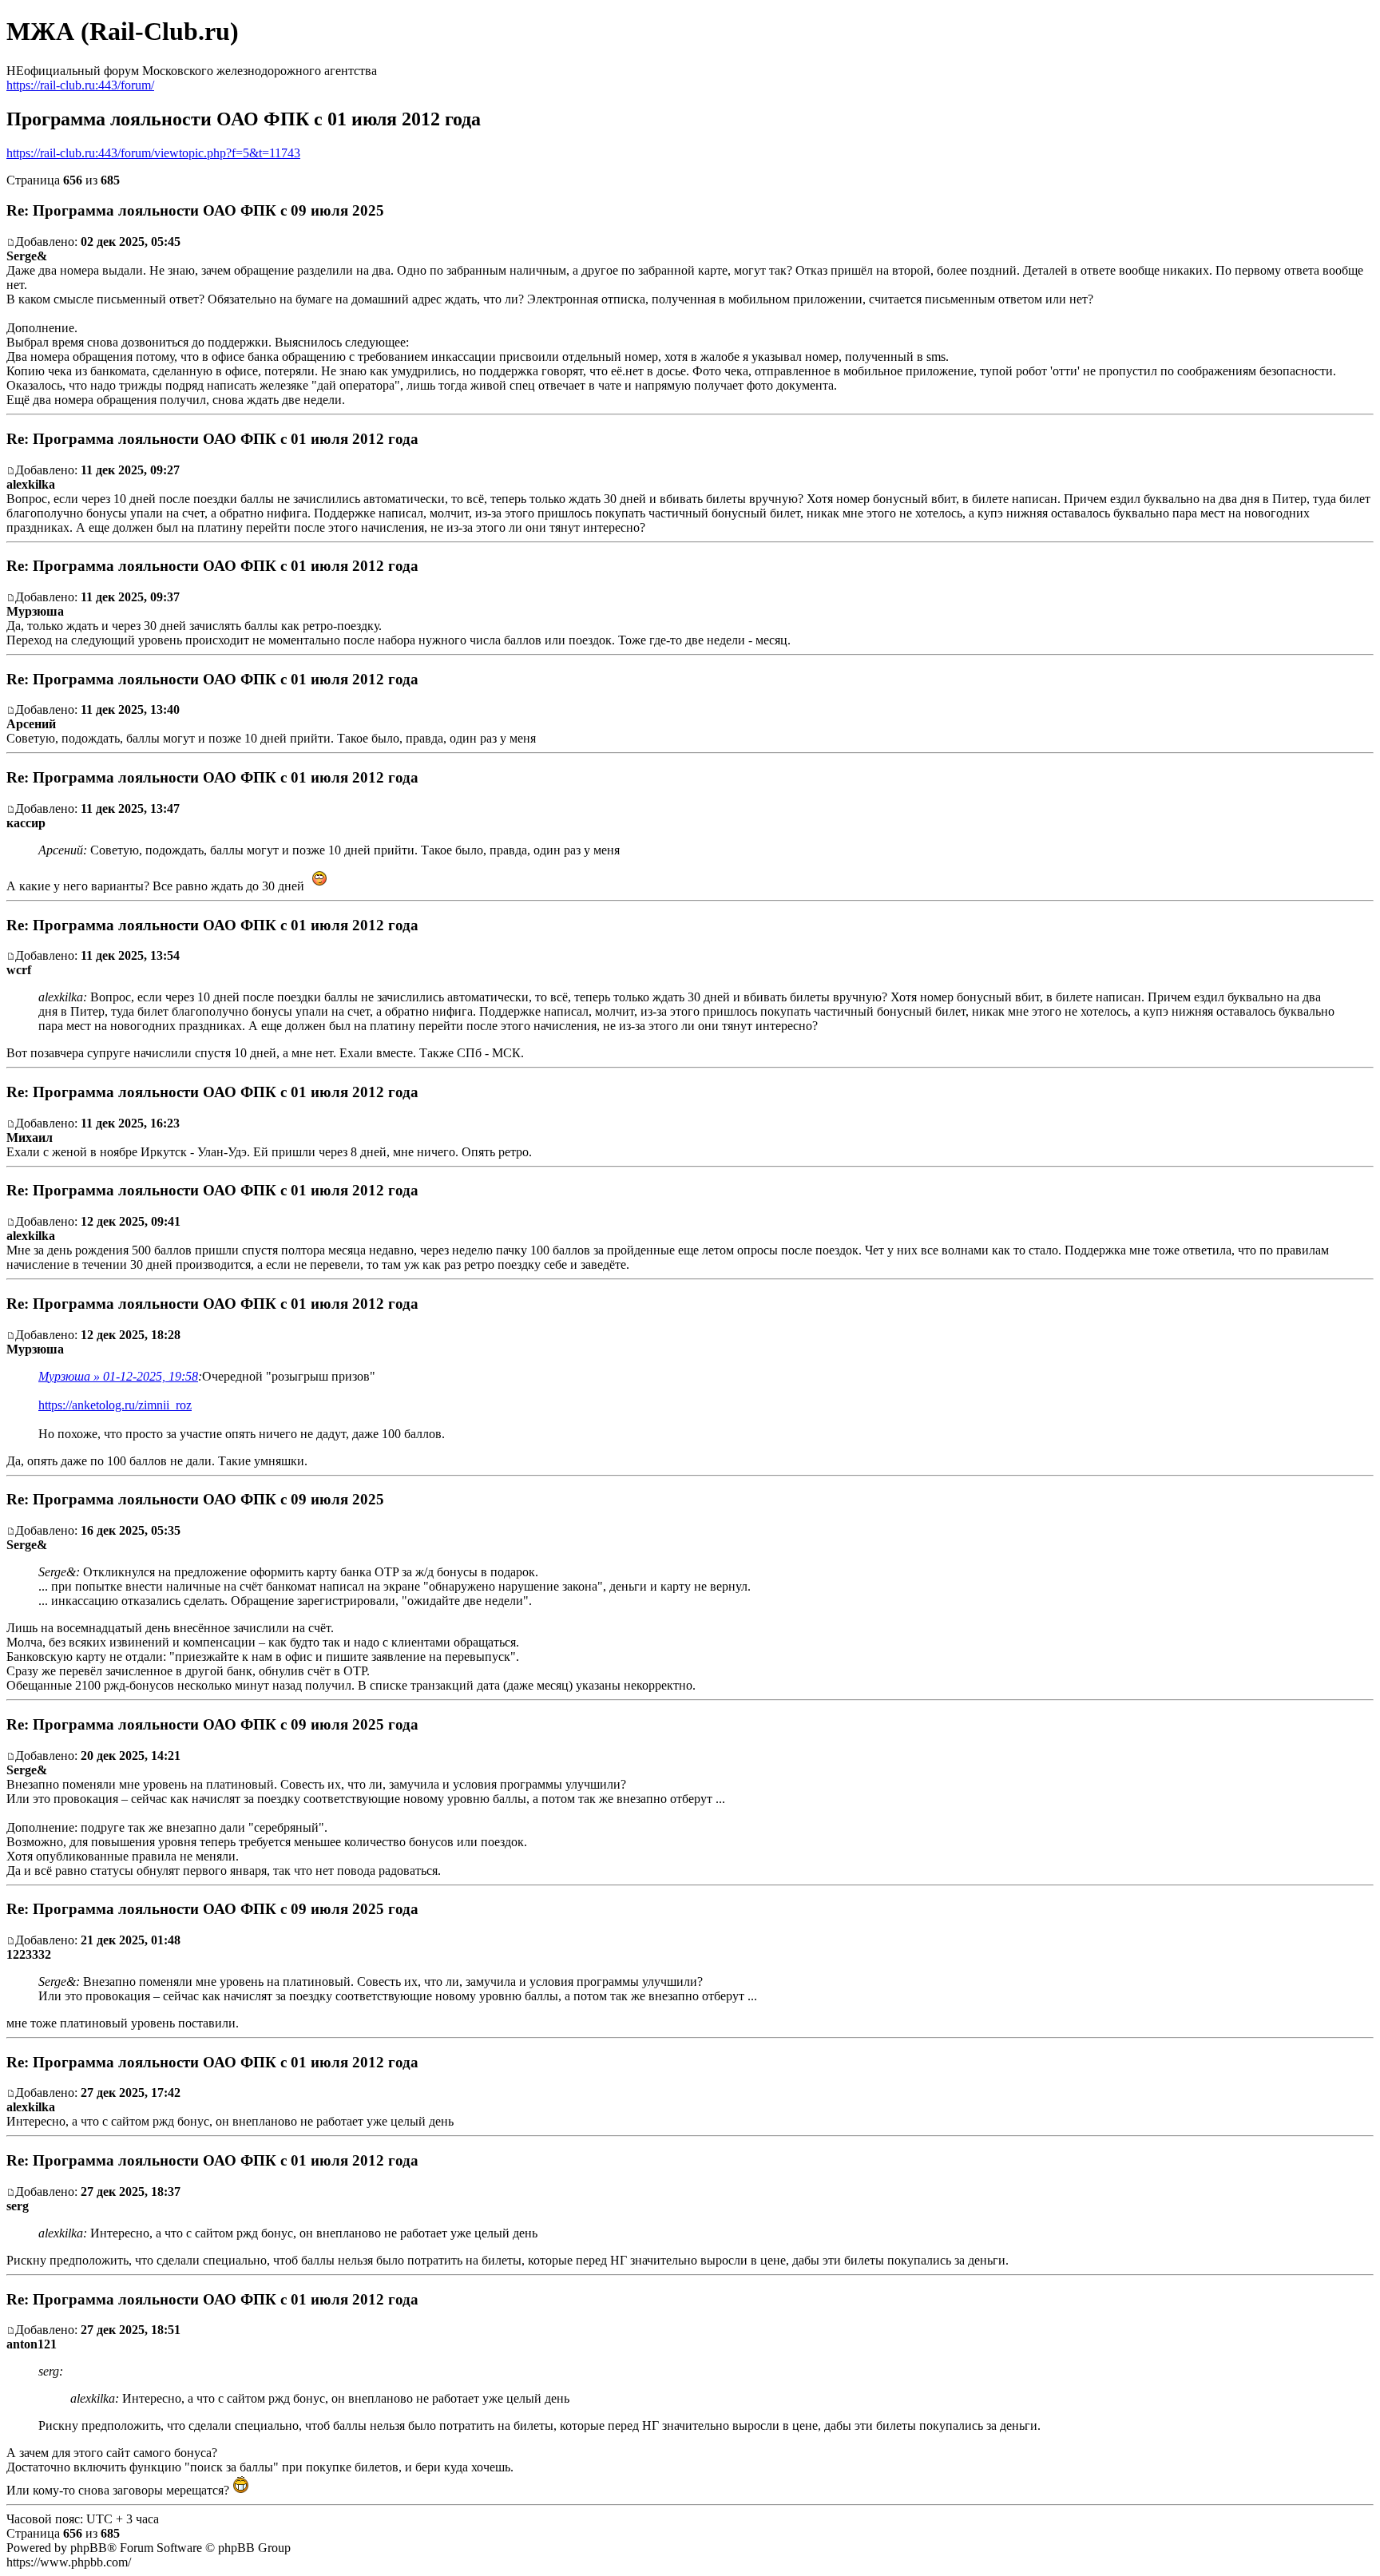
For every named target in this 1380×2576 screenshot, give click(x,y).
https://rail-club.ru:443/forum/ (80, 85)
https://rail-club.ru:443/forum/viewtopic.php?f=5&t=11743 (153, 153)
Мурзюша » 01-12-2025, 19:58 (118, 1376)
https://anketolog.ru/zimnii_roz (115, 1405)
